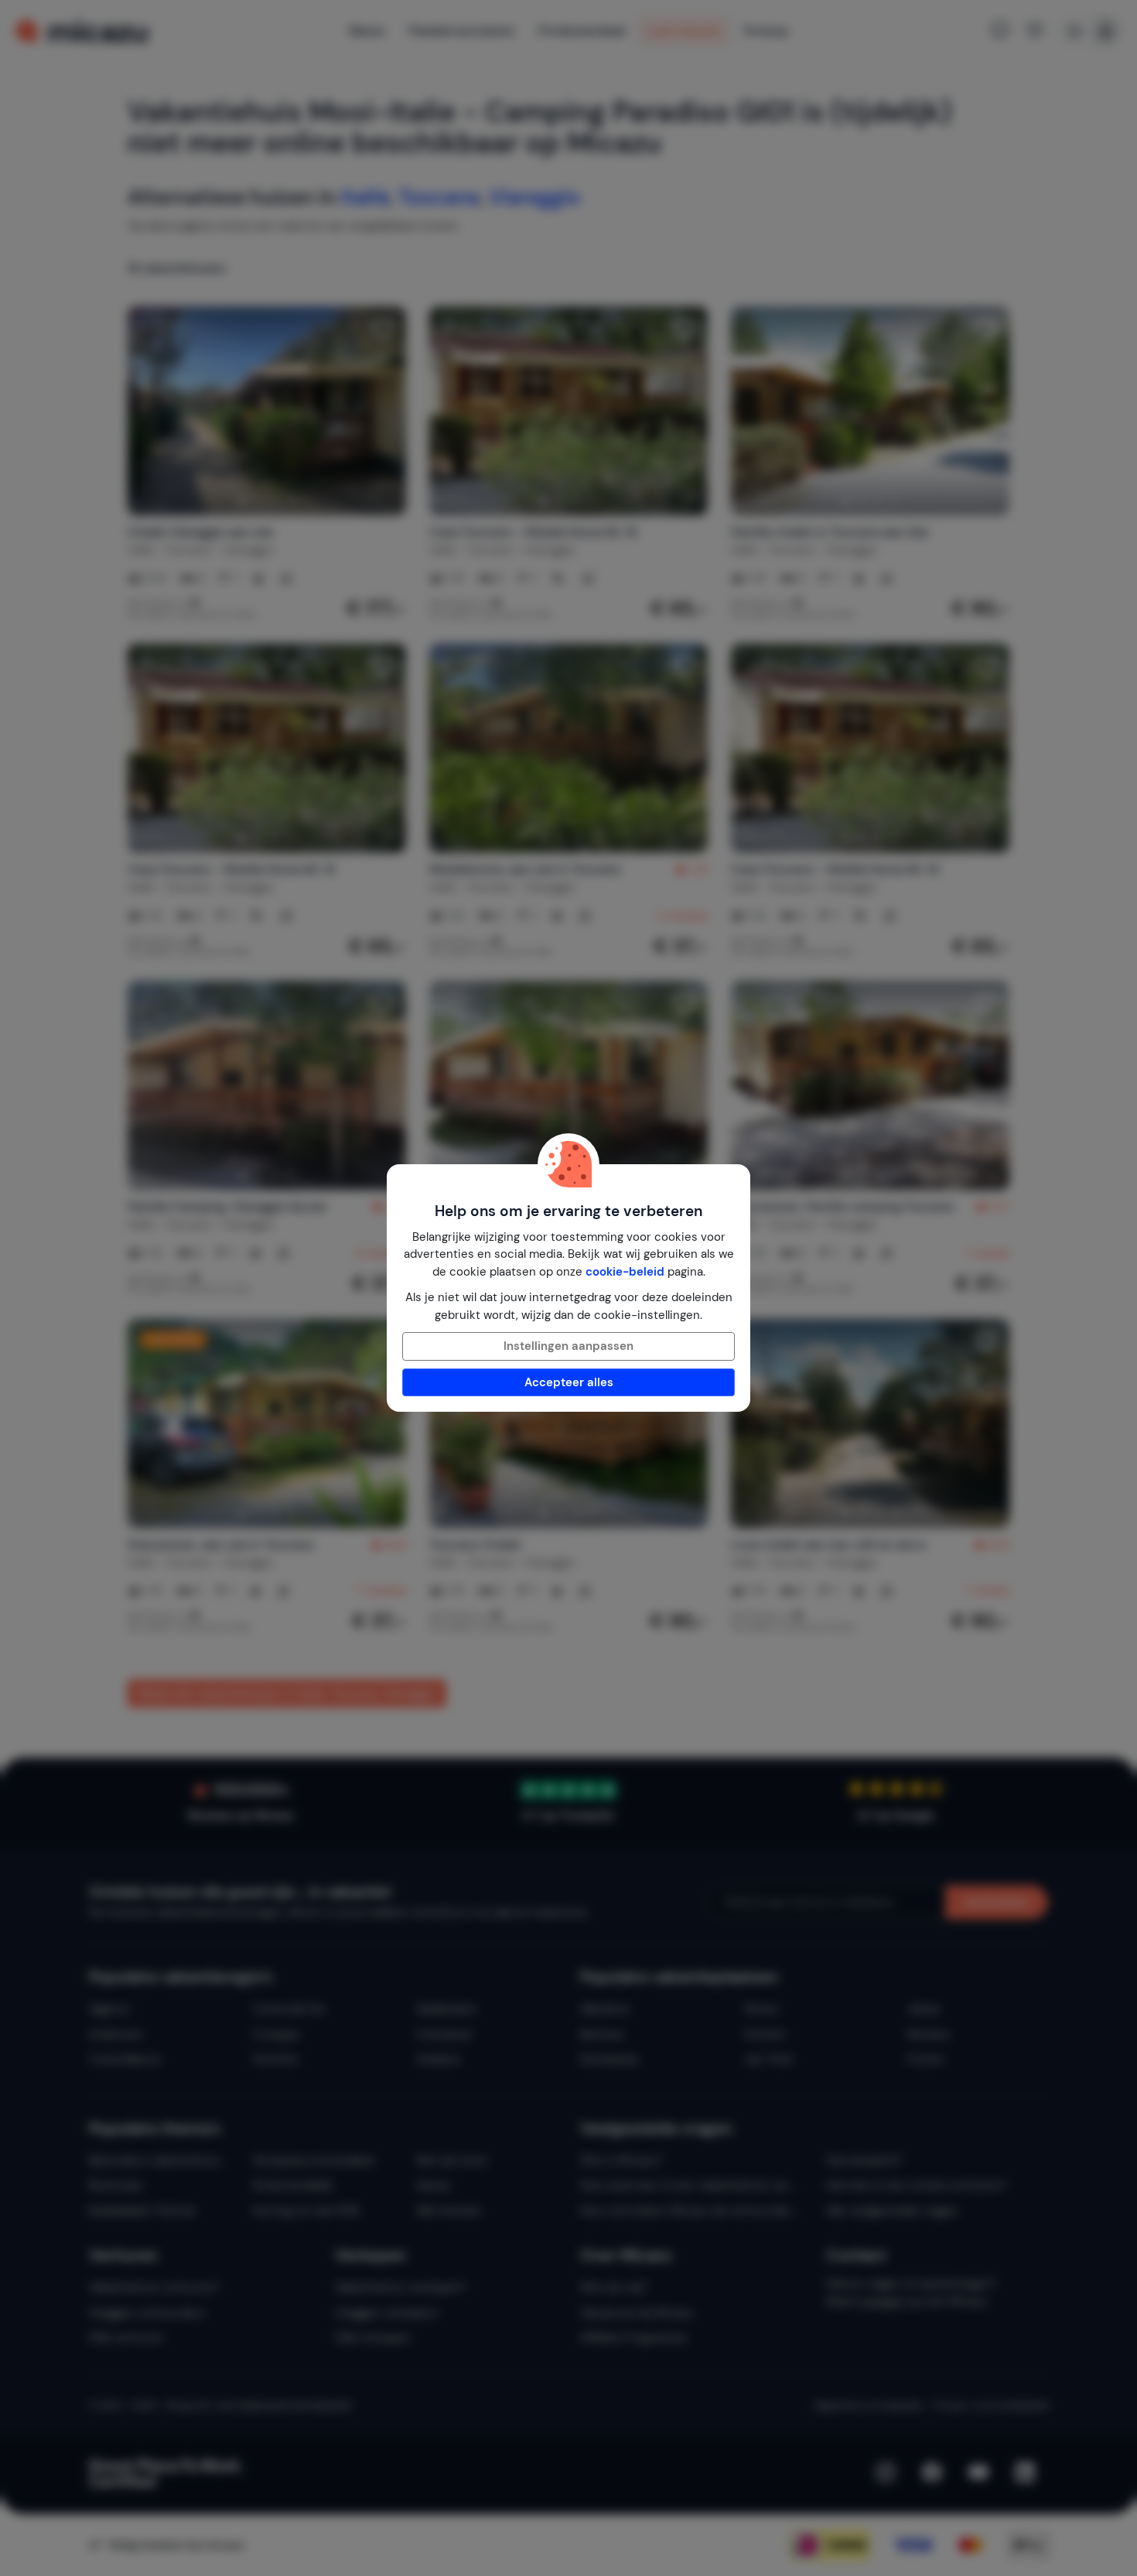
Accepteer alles (569, 1382)
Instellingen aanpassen (568, 1346)
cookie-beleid (625, 1272)
